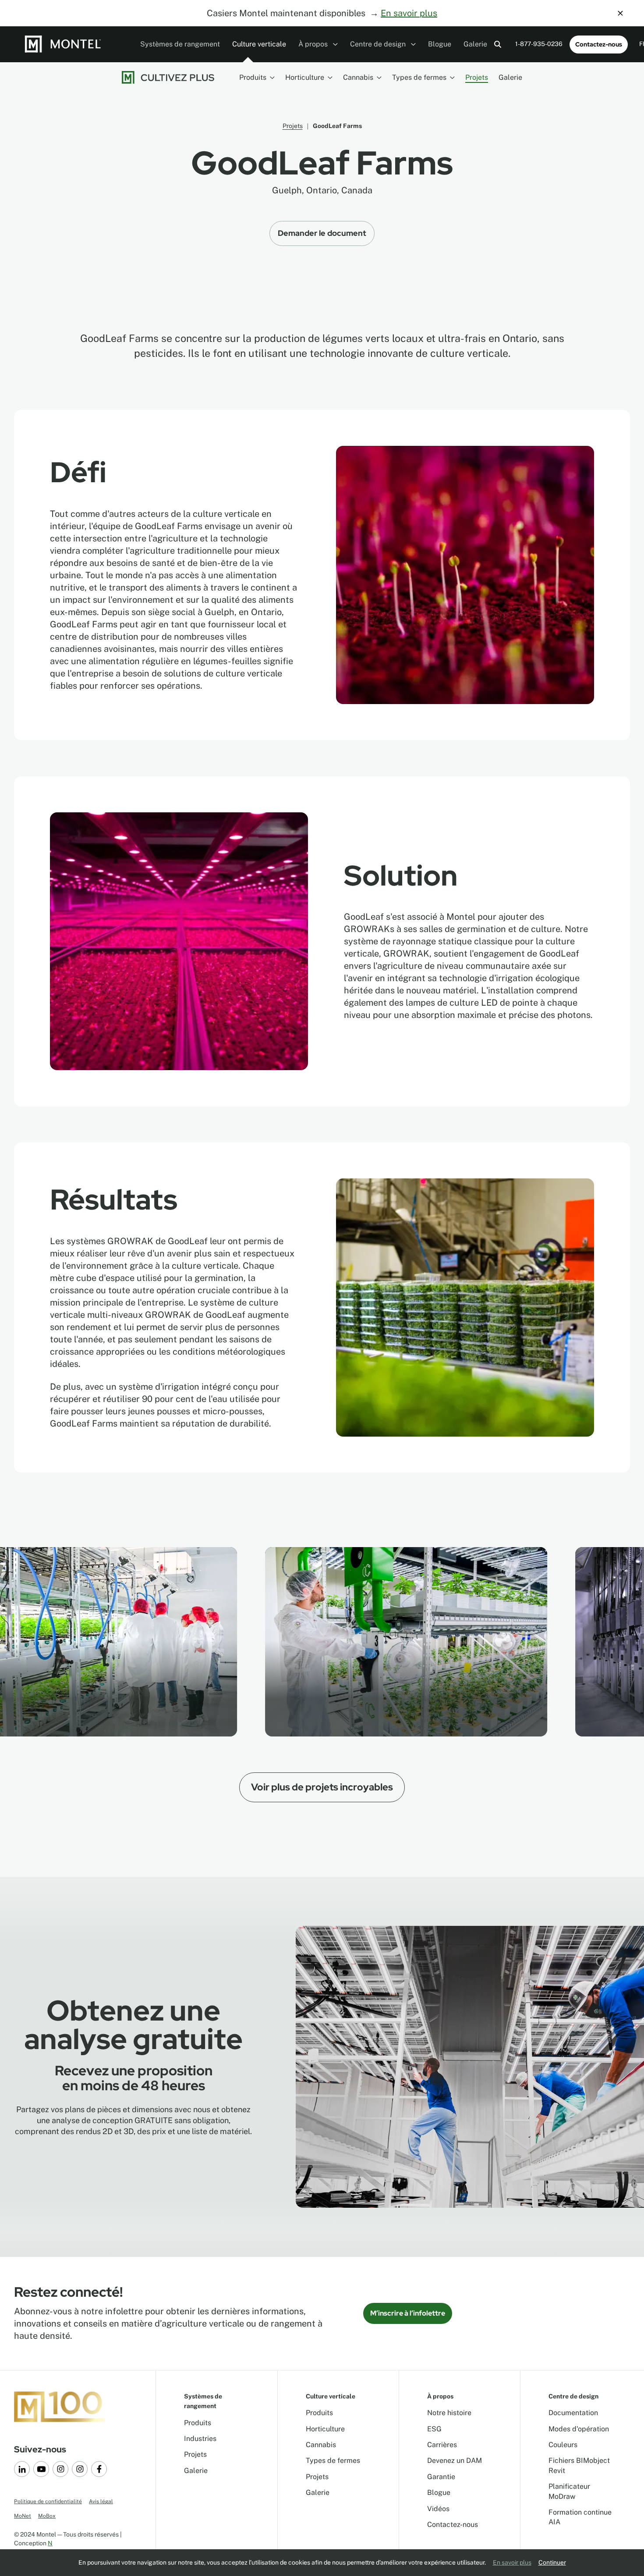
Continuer (552, 2562)
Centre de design (379, 44)
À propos (314, 44)
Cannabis (358, 77)
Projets (477, 77)
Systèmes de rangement (180, 44)
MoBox (47, 2516)
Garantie (441, 2477)
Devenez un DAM (455, 2460)
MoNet (23, 2516)
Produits (253, 77)
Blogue (440, 44)
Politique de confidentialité (48, 2501)
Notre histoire (449, 2413)
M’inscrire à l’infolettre (408, 2313)
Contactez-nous (599, 44)
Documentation (573, 2413)
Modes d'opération (579, 2429)
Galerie (475, 44)
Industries (200, 2439)
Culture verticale (259, 44)
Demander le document (322, 233)
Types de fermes (419, 77)
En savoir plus (409, 13)
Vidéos (438, 2509)
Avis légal (101, 2501)
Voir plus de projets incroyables (322, 1787)
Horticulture (305, 77)
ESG (434, 2429)
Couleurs (563, 2445)
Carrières (442, 2445)
